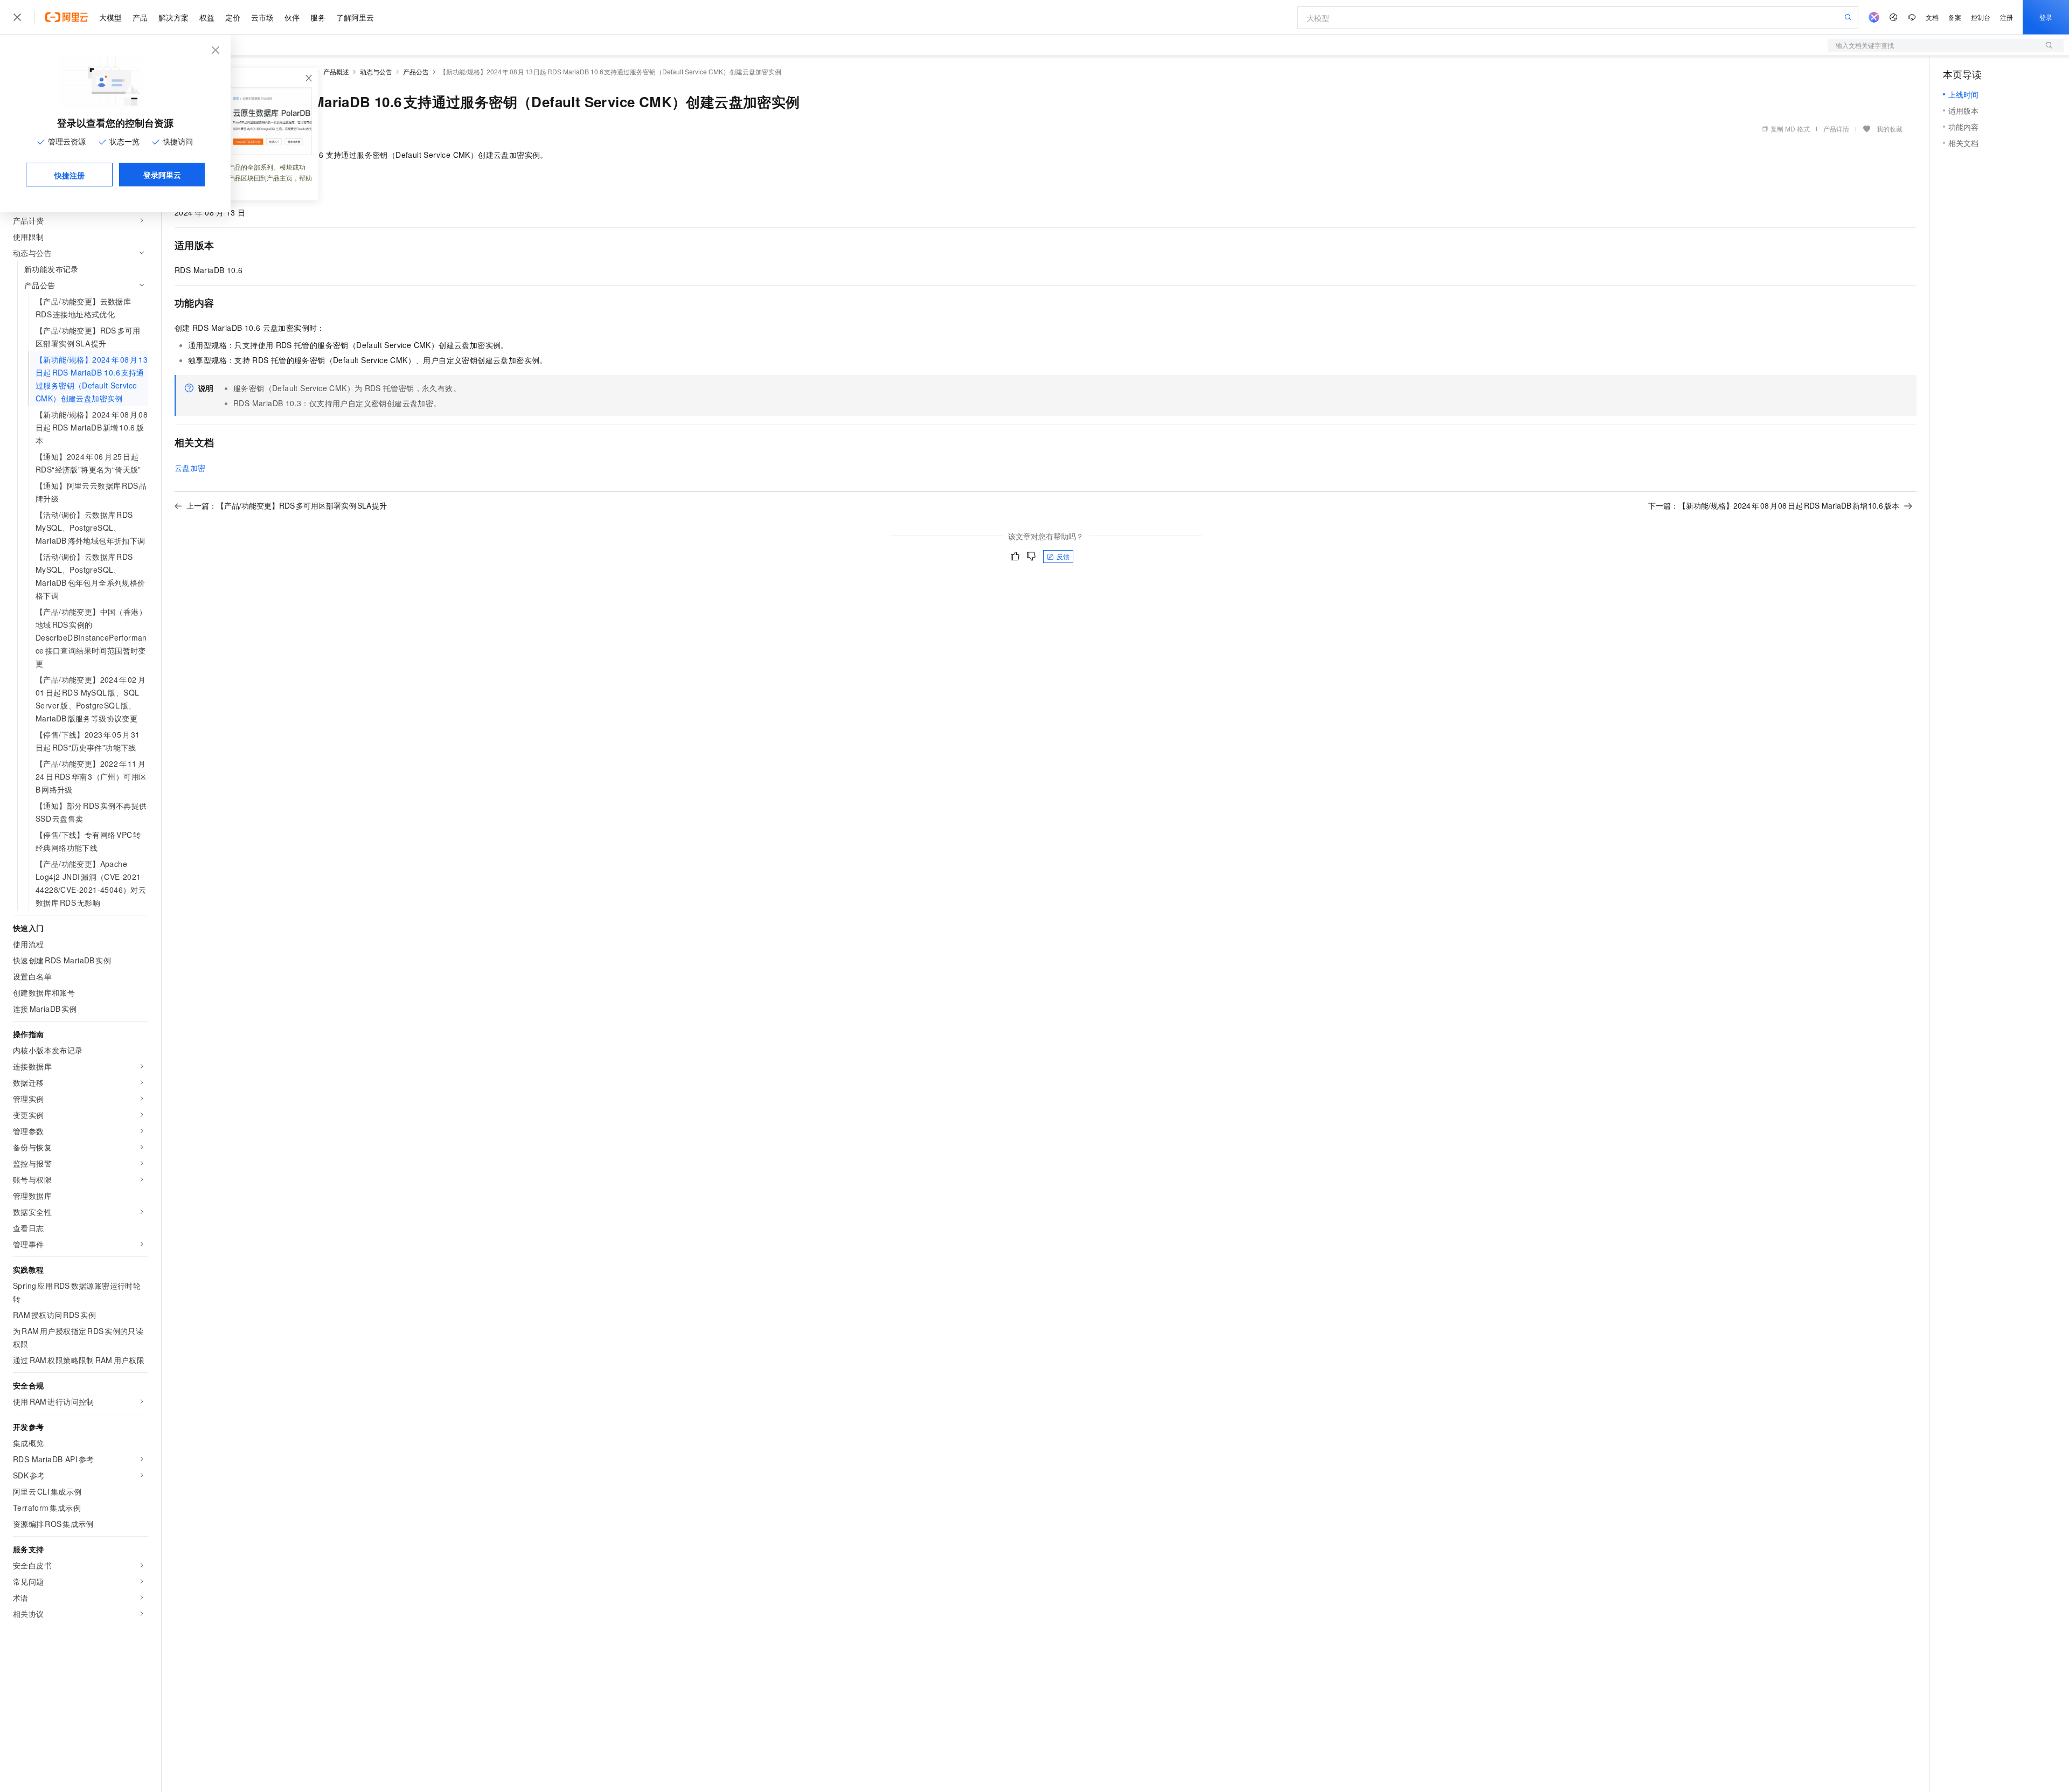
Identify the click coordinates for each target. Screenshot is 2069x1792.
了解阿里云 (355, 17)
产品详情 (1836, 129)
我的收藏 (1890, 129)
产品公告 (416, 71)
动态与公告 (376, 71)
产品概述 (336, 71)
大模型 (110, 17)
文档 (1932, 17)
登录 (2046, 17)
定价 (233, 17)
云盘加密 (190, 468)
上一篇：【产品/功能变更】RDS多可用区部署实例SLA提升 (287, 505)
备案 (1955, 17)
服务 (318, 17)
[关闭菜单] (17, 17)
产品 (140, 17)
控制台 (1981, 17)
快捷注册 (70, 175)
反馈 (1063, 556)
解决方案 (173, 17)
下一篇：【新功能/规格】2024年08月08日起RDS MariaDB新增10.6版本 (1774, 505)
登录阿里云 (162, 175)
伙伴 (292, 17)
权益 (207, 17)
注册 (2006, 17)
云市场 (262, 17)
